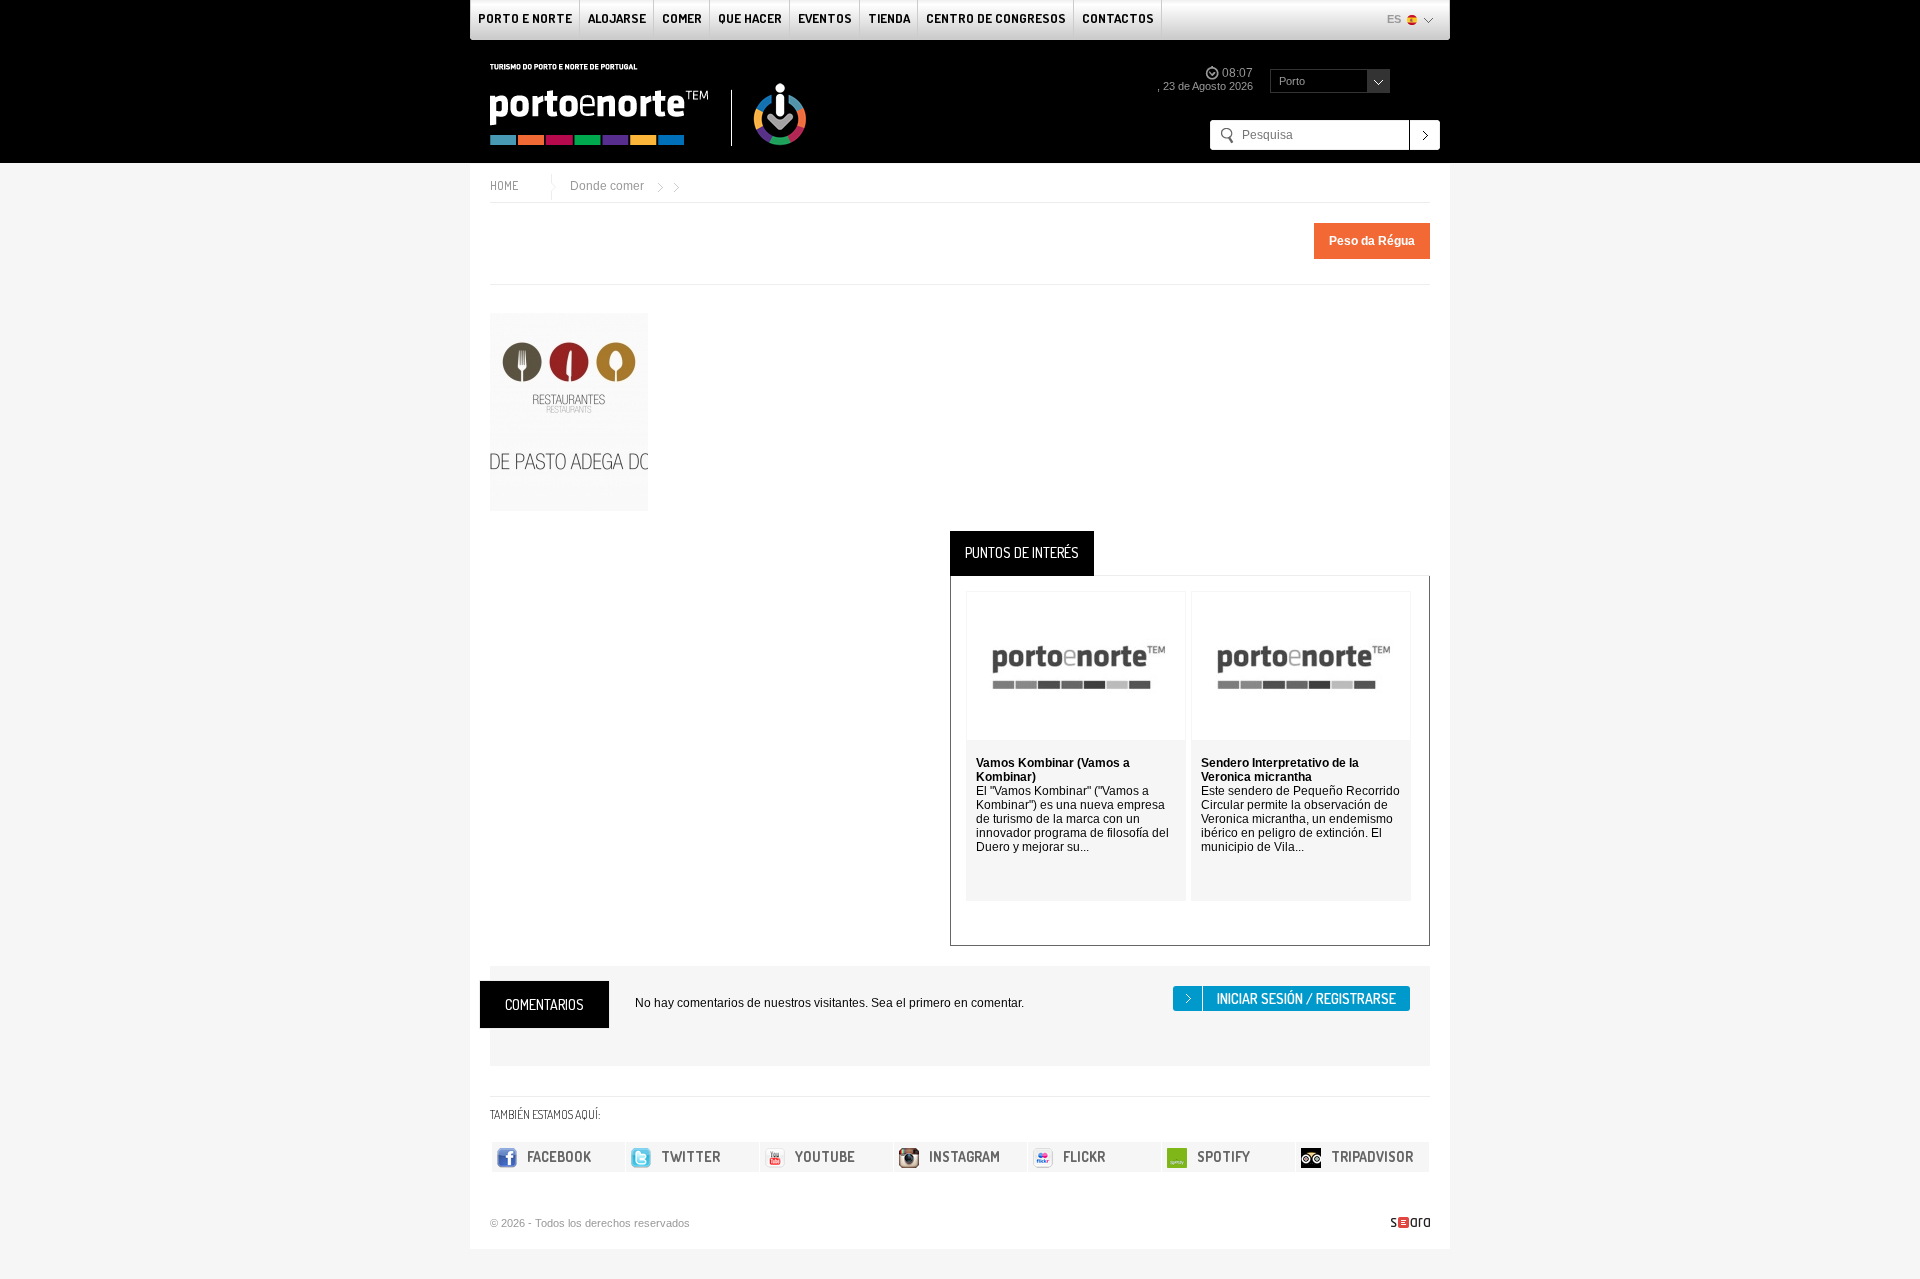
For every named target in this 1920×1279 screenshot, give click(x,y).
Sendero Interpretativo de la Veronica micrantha (1280, 770)
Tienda (889, 18)
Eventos (825, 18)
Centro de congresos (996, 18)
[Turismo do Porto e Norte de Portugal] (649, 105)
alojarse (617, 18)
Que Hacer (750, 18)
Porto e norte (525, 18)
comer (682, 18)
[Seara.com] (1410, 1222)
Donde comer (607, 186)
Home (504, 185)
